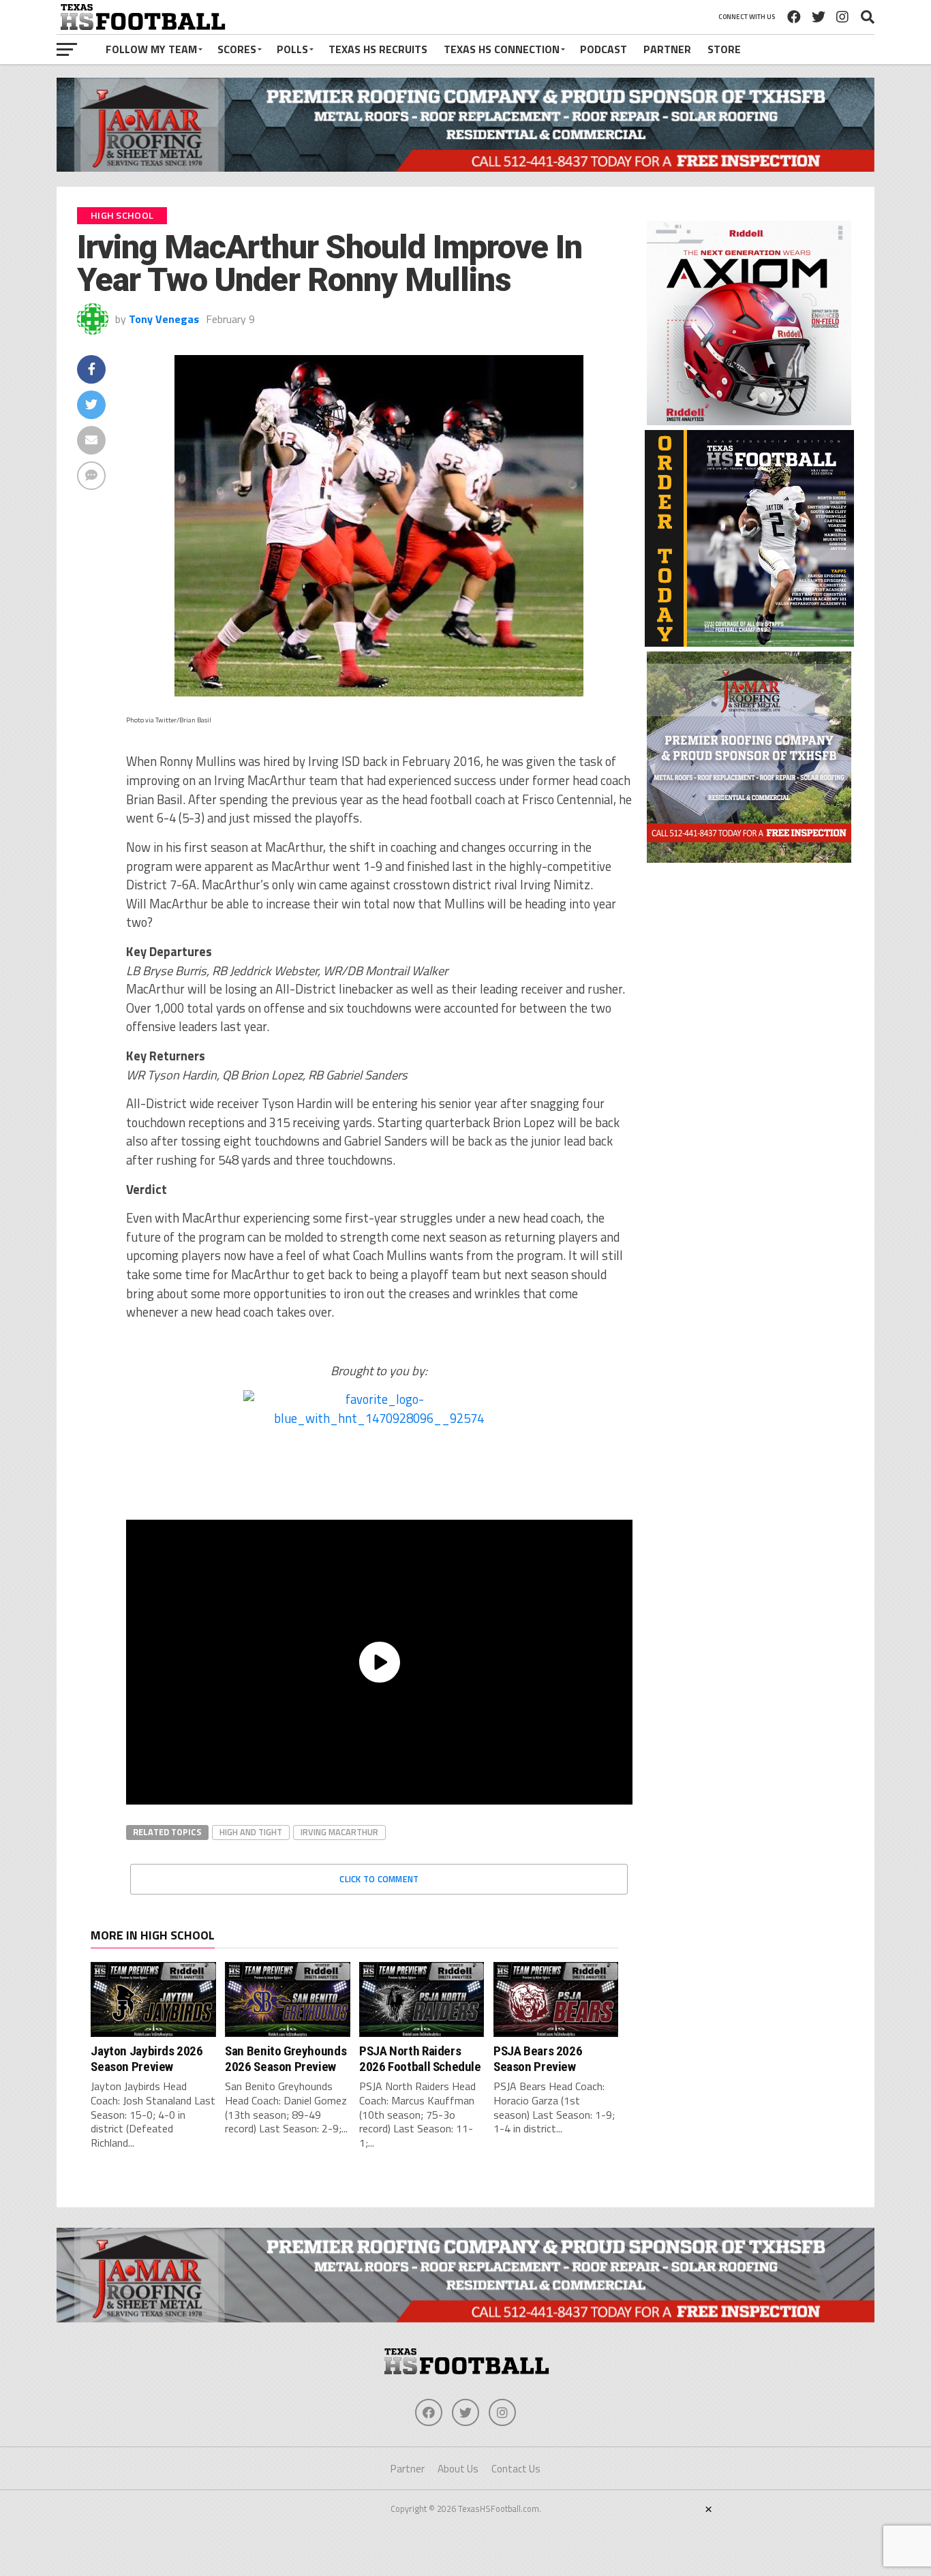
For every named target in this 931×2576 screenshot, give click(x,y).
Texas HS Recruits (378, 49)
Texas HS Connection (502, 49)
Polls (292, 49)
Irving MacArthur (339, 1832)
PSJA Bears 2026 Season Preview (538, 2058)
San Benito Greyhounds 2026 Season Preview (286, 2058)
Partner (667, 49)
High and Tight (251, 1832)
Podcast (604, 49)
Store (724, 49)
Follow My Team (151, 49)
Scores (237, 49)
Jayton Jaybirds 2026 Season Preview (147, 2058)
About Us (458, 2469)
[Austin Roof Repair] (749, 859)
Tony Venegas (164, 319)
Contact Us (516, 2469)
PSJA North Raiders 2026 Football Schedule (420, 2058)
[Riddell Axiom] (749, 421)
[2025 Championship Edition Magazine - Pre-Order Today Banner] (749, 643)
